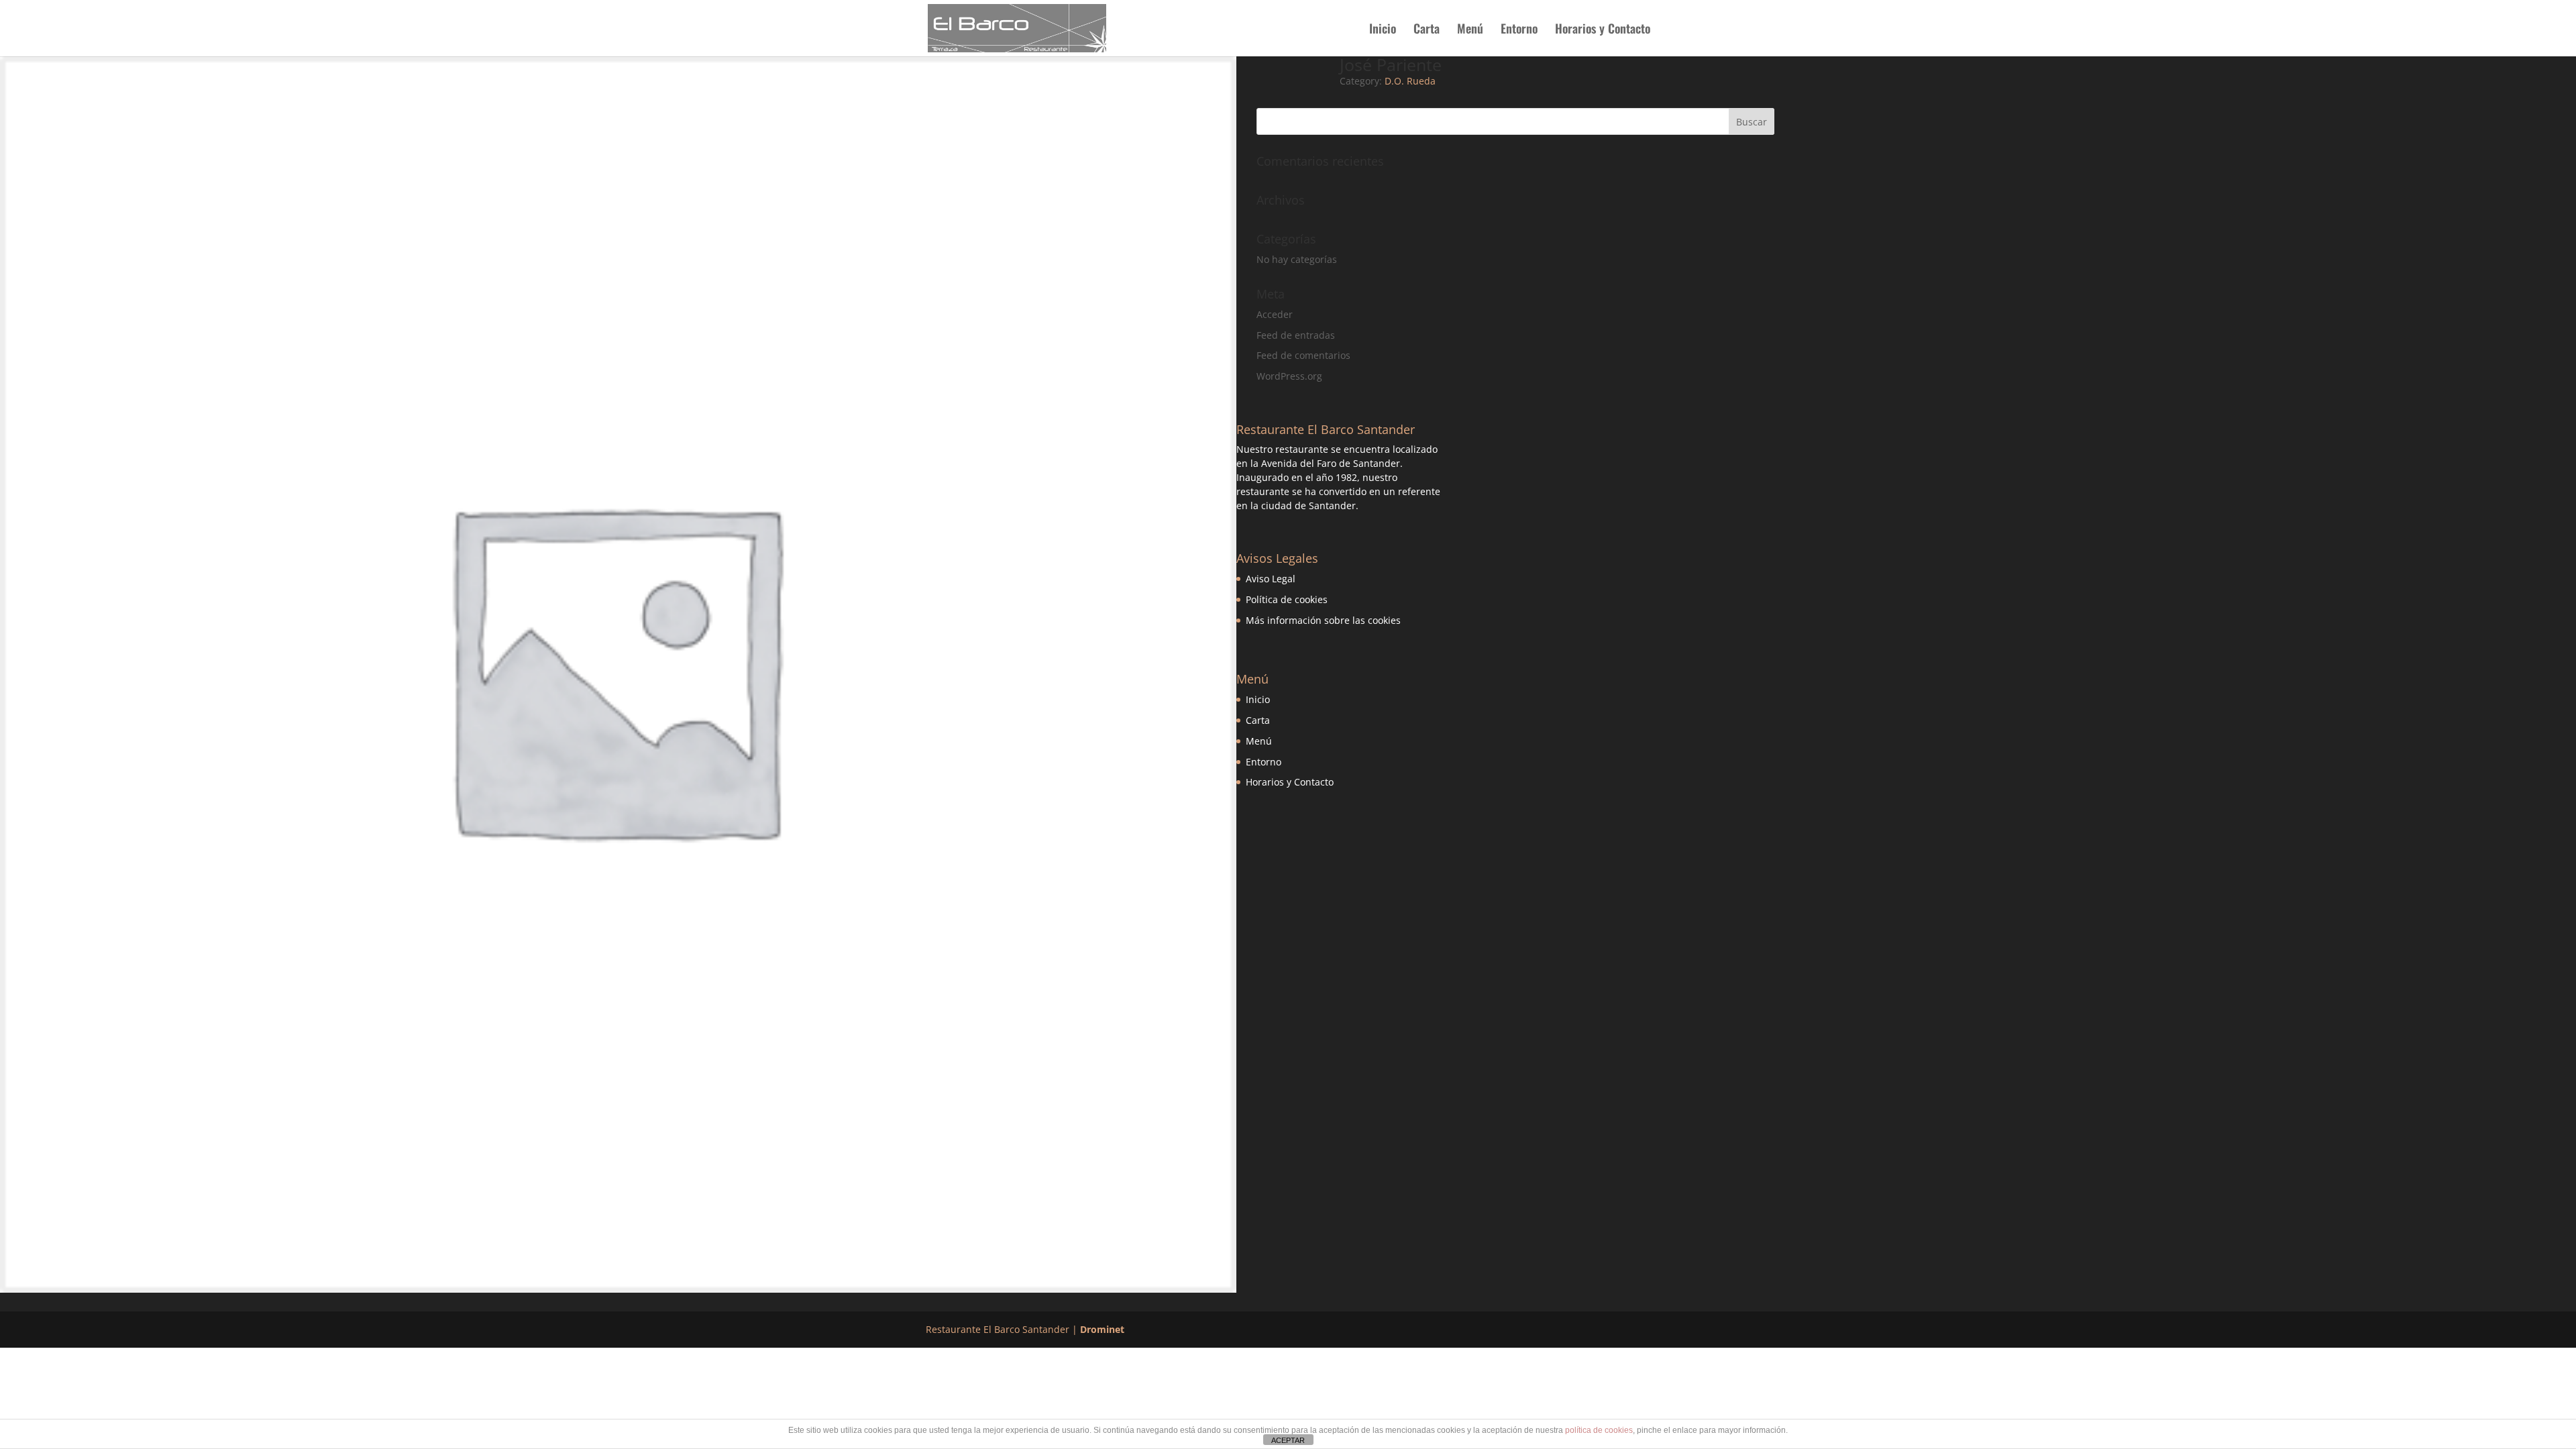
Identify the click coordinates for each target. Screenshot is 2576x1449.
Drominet (1102, 1329)
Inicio (1383, 30)
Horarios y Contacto (1603, 30)
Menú (1470, 30)
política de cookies (1599, 1430)
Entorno (1519, 30)
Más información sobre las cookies (1323, 620)
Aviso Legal (1271, 579)
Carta (1427, 30)
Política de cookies (1287, 599)
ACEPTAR (1288, 1440)
